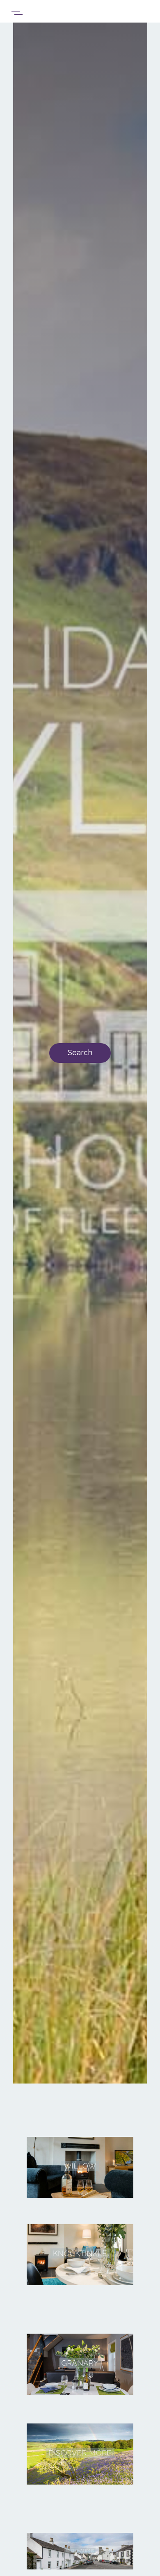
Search (80, 1052)
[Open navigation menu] (17, 11)
